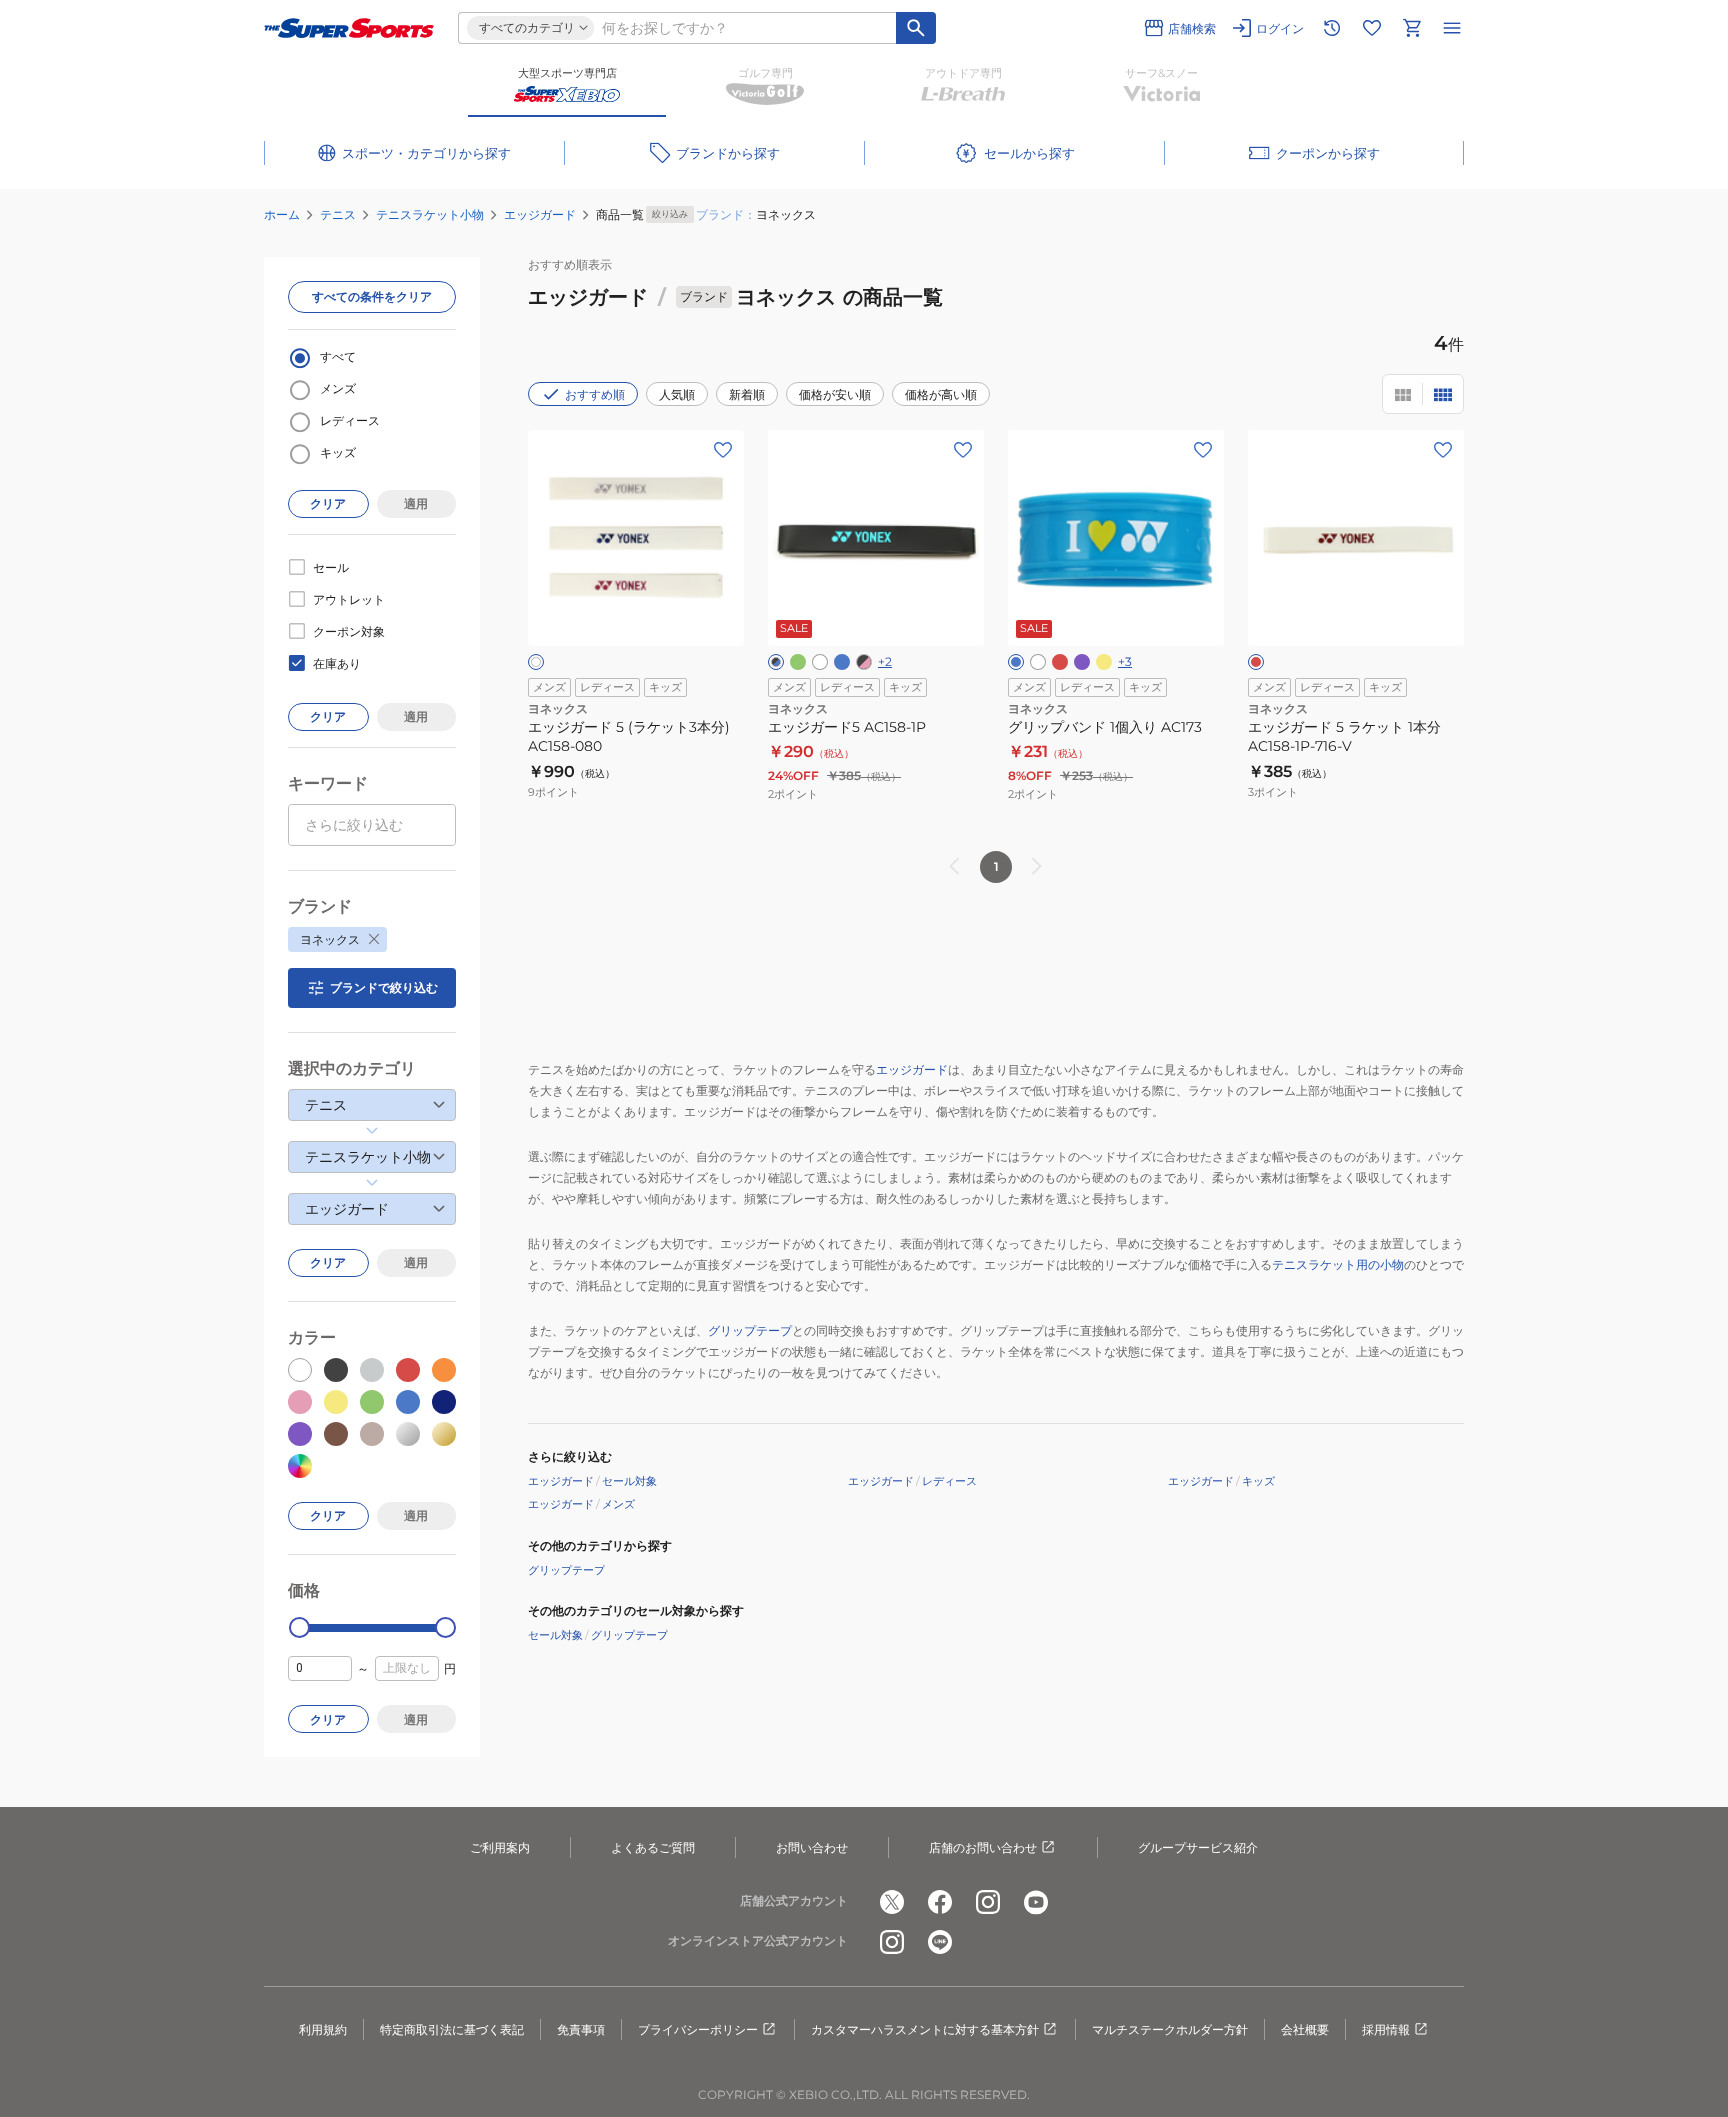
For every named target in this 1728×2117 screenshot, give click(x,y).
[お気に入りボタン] (723, 450)
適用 (416, 503)
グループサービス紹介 (1198, 1847)
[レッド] (1060, 662)
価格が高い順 (941, 394)
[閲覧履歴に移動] (1332, 28)
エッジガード (540, 214)
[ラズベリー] (1256, 662)
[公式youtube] (1036, 1902)
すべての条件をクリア (372, 296)
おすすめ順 (595, 394)
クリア (328, 503)
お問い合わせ (812, 1847)
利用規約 (323, 2029)
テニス (338, 214)
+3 (1125, 661)
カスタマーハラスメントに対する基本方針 (925, 2029)
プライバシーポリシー (698, 2029)
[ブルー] (1016, 662)
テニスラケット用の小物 (1338, 1264)
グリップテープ (750, 1330)
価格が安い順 (835, 394)
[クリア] (536, 662)
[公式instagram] (988, 1902)
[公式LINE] (940, 1942)
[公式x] (892, 1902)
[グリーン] (798, 662)
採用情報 (1386, 2029)
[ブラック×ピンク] (864, 662)
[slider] (299, 1627)
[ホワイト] (820, 662)
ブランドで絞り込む (384, 987)
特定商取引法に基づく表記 (452, 2029)
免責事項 (581, 2029)
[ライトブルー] (842, 662)
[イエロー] (1104, 662)
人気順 (677, 394)
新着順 (747, 394)
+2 (885, 661)
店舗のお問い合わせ (983, 1847)
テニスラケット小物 (430, 214)
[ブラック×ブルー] (776, 662)
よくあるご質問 (653, 1847)
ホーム (282, 214)
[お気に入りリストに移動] (1372, 28)
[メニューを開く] (1452, 28)
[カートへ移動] (1412, 28)
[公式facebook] (940, 1902)
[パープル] (1082, 662)
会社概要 (1305, 2029)
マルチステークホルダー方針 (1170, 2029)
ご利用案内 (500, 1847)
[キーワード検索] (916, 28)
